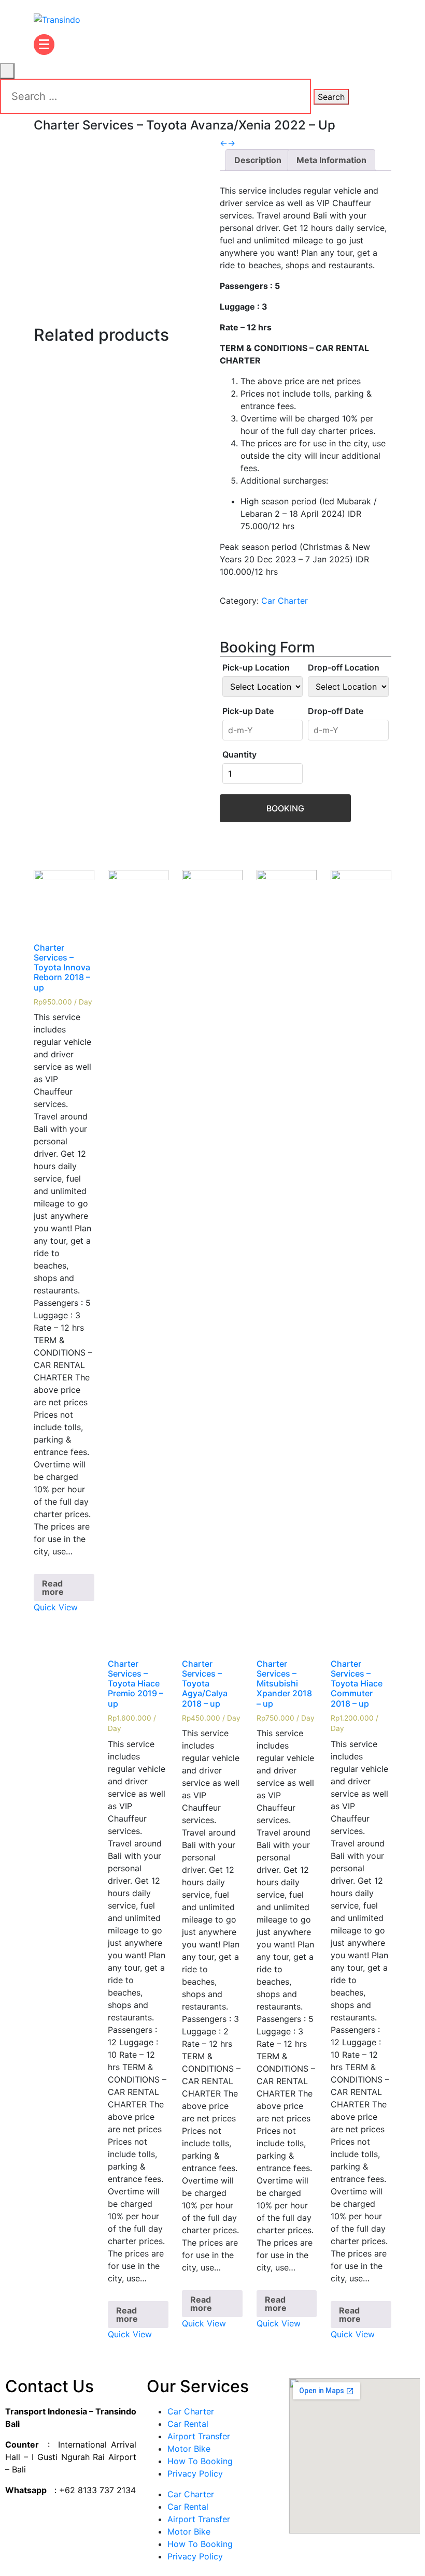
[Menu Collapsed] (44, 45)
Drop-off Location (344, 667)
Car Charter (285, 601)
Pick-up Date (248, 711)
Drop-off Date (336, 711)
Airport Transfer (199, 2436)
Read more (53, 1588)
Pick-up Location (256, 667)
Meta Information (331, 160)
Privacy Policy (195, 2473)
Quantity (239, 754)
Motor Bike (189, 2449)
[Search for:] (155, 96)
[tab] (258, 160)
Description (258, 160)
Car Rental (188, 2424)
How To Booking (200, 2461)
